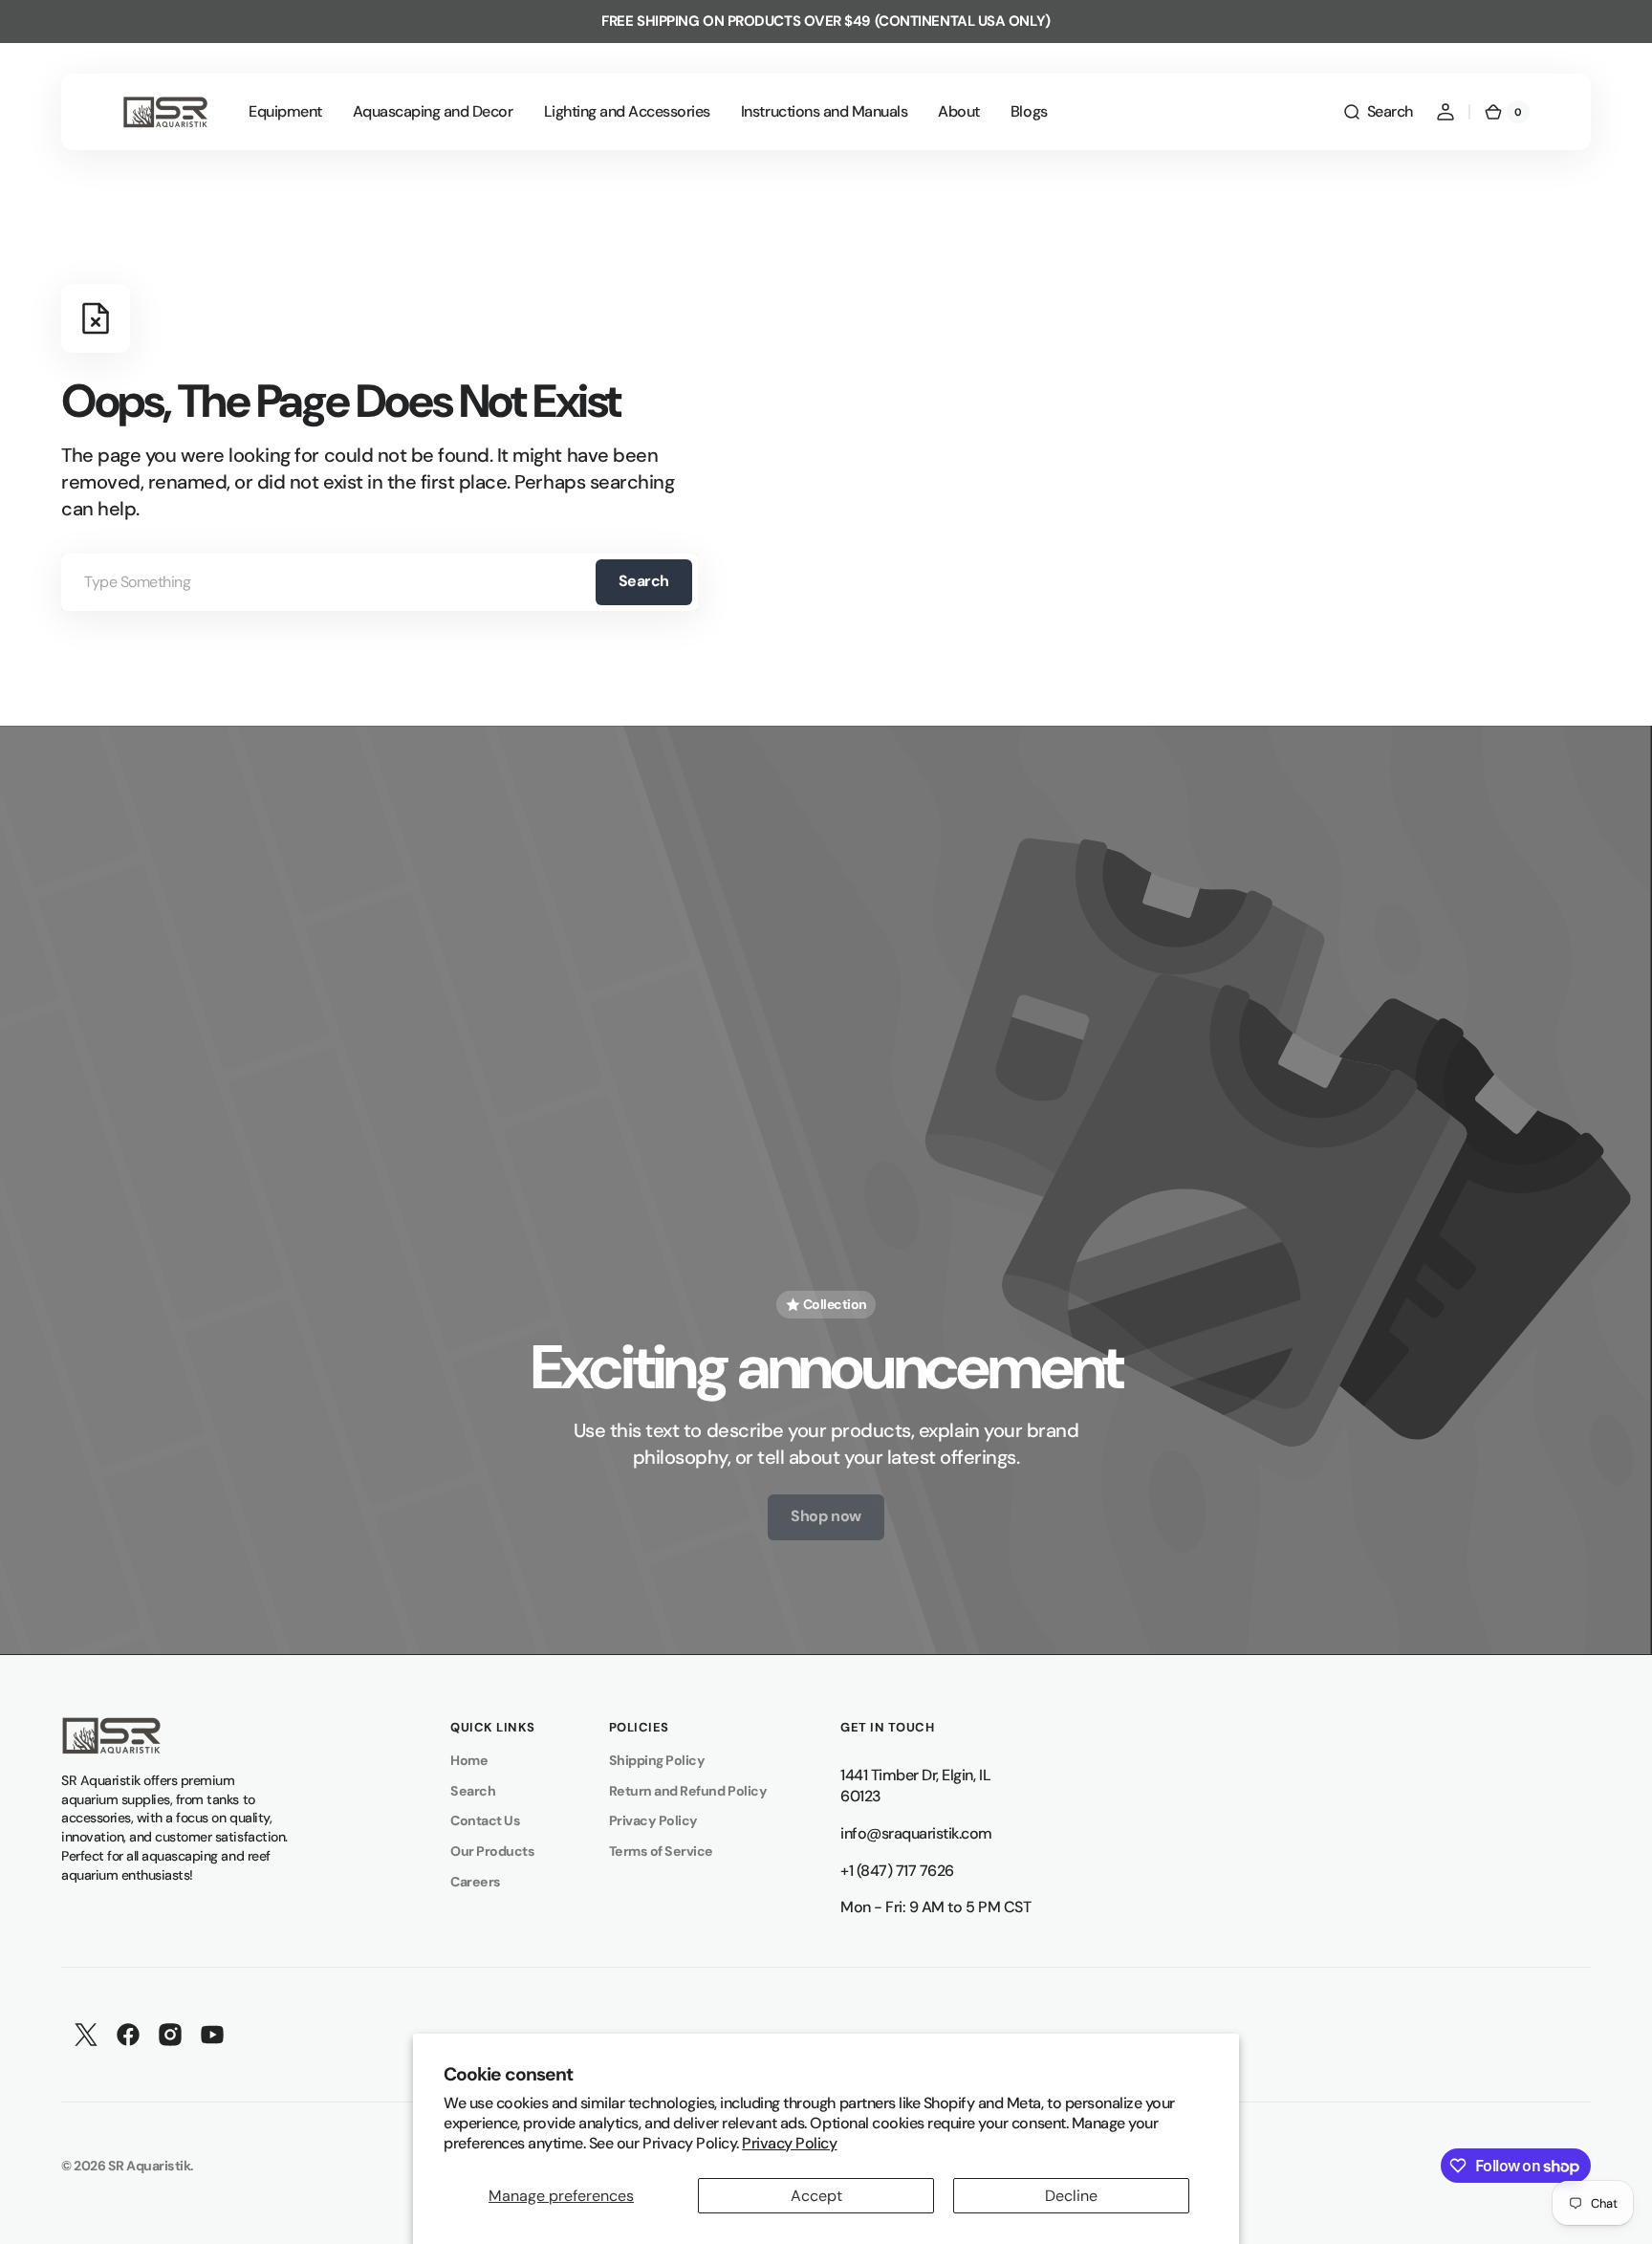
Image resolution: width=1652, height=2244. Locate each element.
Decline (1071, 2196)
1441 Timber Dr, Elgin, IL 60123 (915, 1786)
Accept (816, 2196)
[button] (1378, 112)
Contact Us (485, 1820)
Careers (476, 1882)
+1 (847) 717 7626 (897, 1871)
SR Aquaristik (150, 2166)
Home (469, 1760)
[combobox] (380, 582)
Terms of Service (661, 1851)
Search (644, 581)
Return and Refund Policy (688, 1791)
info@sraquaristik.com (916, 1833)
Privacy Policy (789, 2143)
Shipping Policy (657, 1760)
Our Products (492, 1851)
